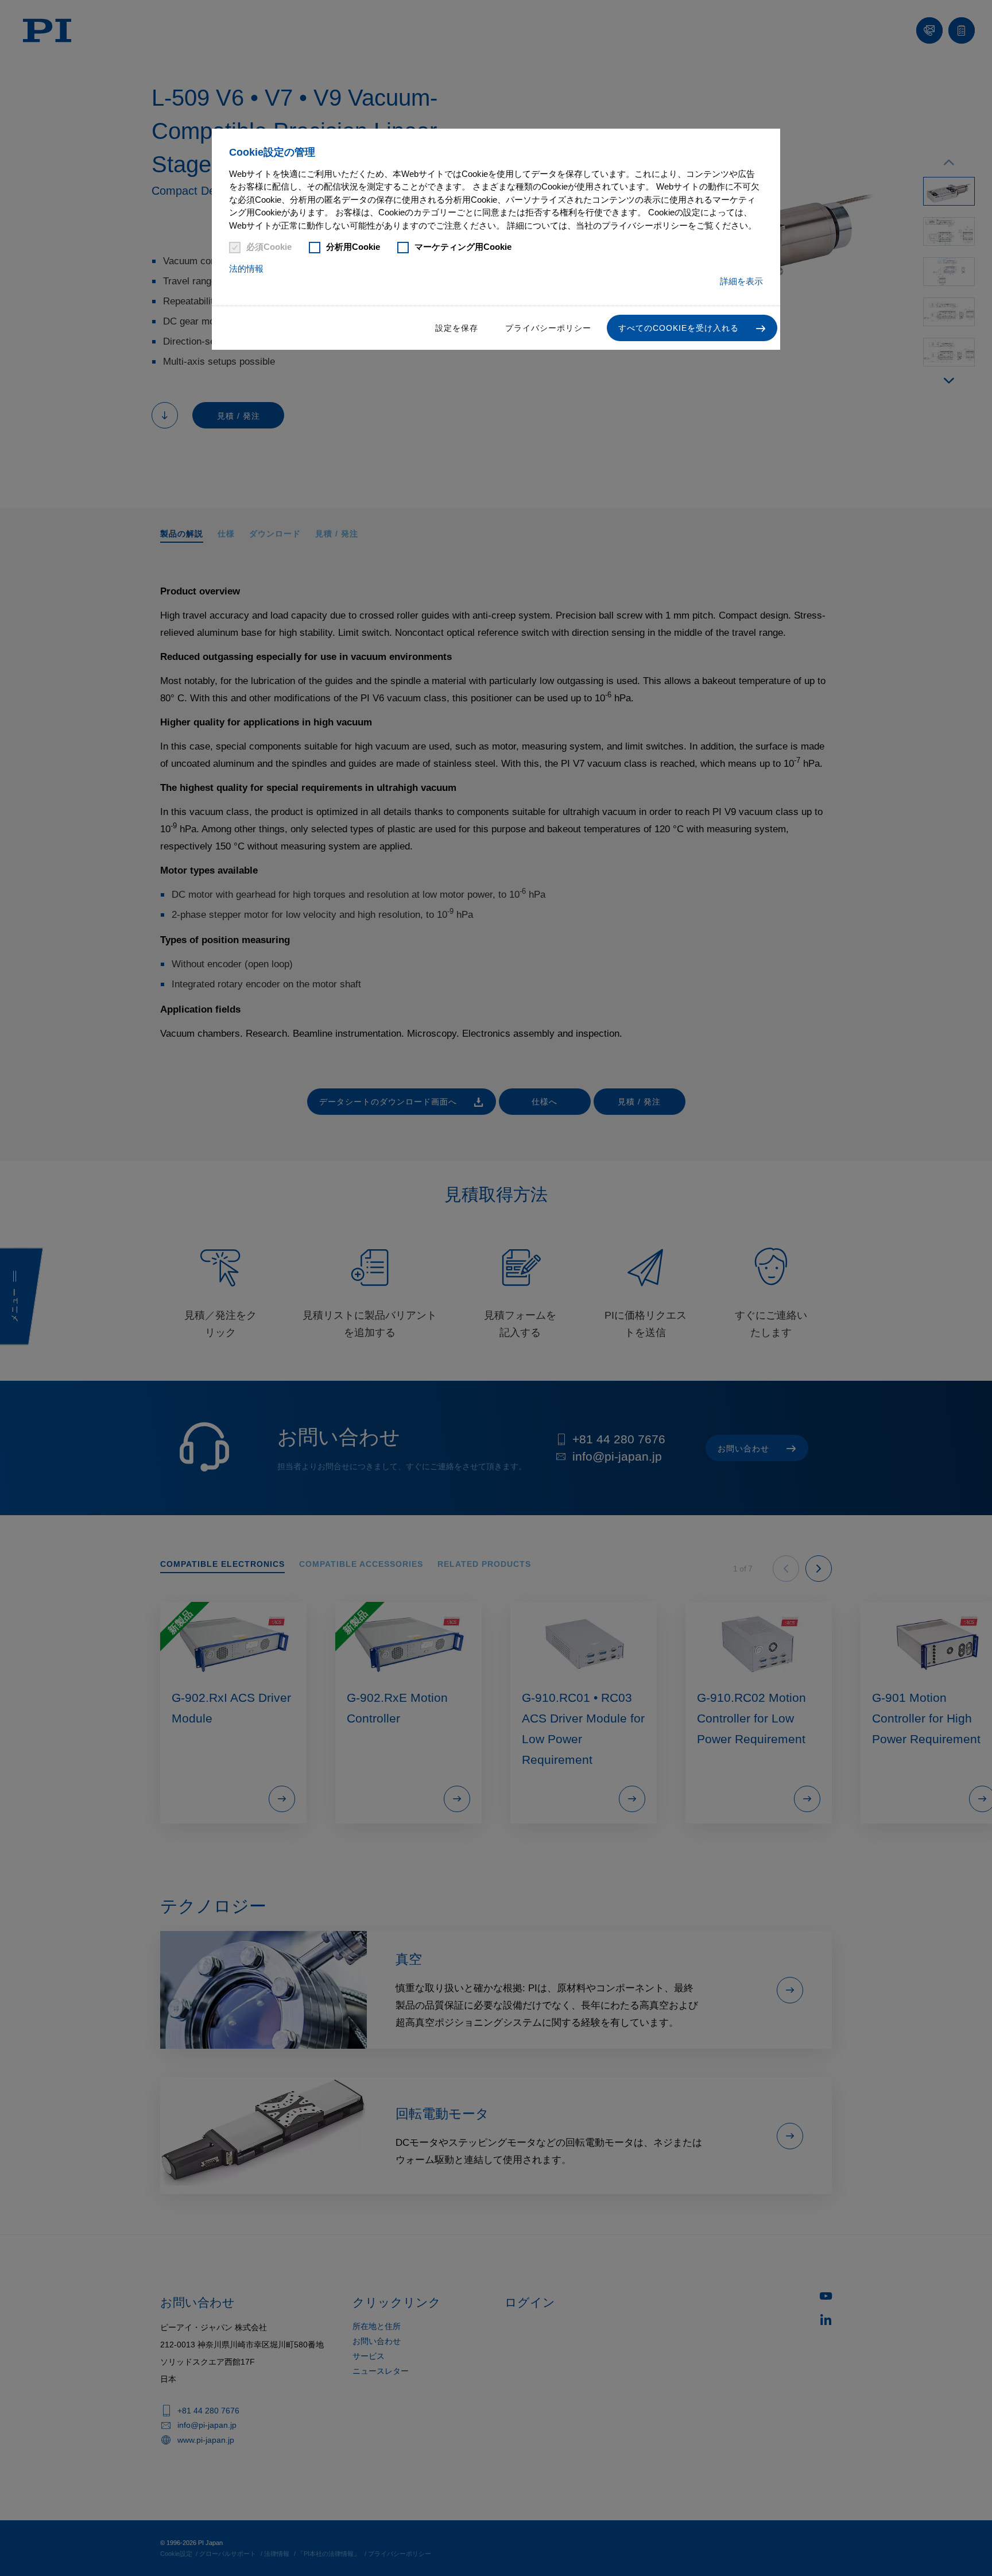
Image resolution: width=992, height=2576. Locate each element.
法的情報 (246, 269)
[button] (692, 328)
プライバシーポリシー (548, 328)
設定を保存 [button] (457, 328)
